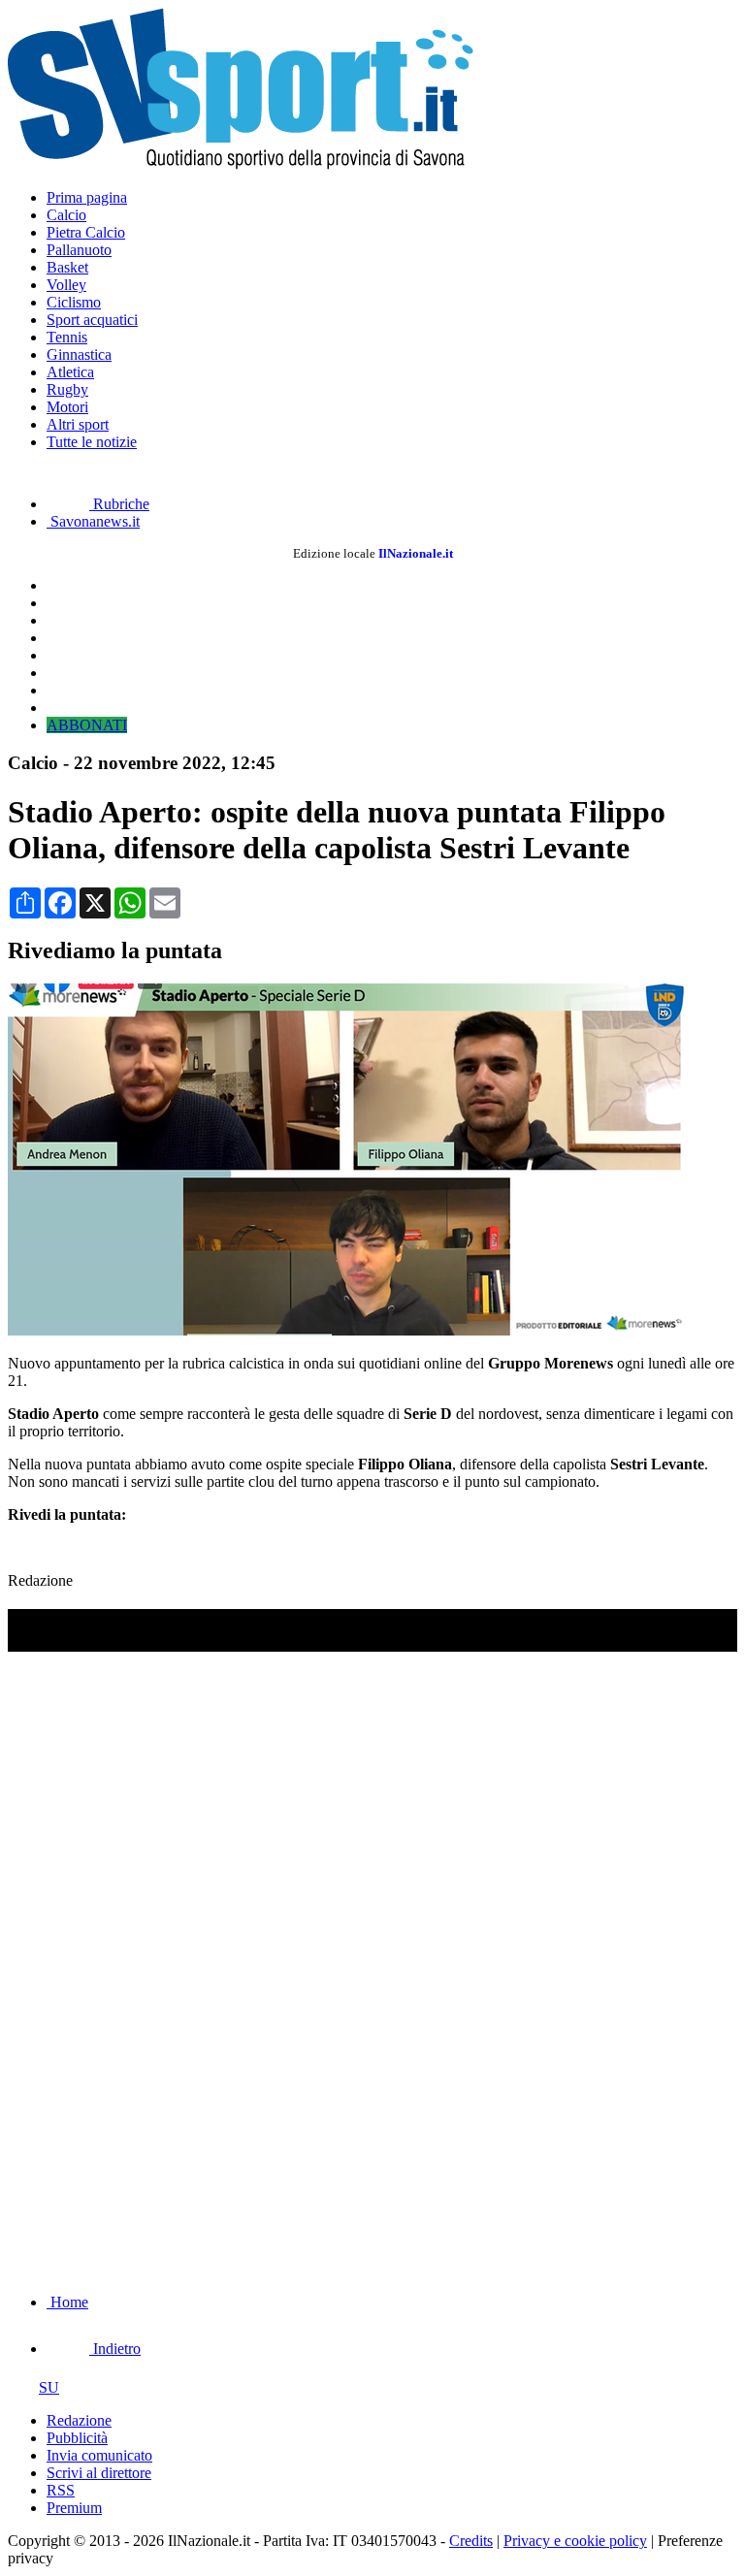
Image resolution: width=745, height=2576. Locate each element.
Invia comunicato (99, 2455)
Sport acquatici (92, 320)
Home (67, 2302)
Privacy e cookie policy (575, 2541)
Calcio (66, 215)
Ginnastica (79, 354)
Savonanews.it (93, 521)
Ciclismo (74, 302)
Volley (66, 285)
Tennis (67, 337)
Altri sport (78, 424)
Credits (471, 2541)
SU (49, 2387)
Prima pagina (87, 197)
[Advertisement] (153, 2153)
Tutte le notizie (92, 442)
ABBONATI (87, 725)
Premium (74, 2508)
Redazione (79, 2420)
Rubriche (119, 504)
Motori (67, 407)
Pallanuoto (79, 250)
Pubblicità (77, 2438)
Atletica (70, 372)
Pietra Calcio (86, 232)
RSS (61, 2490)
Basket (67, 267)
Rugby (67, 389)
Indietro (115, 2349)
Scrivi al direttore (99, 2473)
